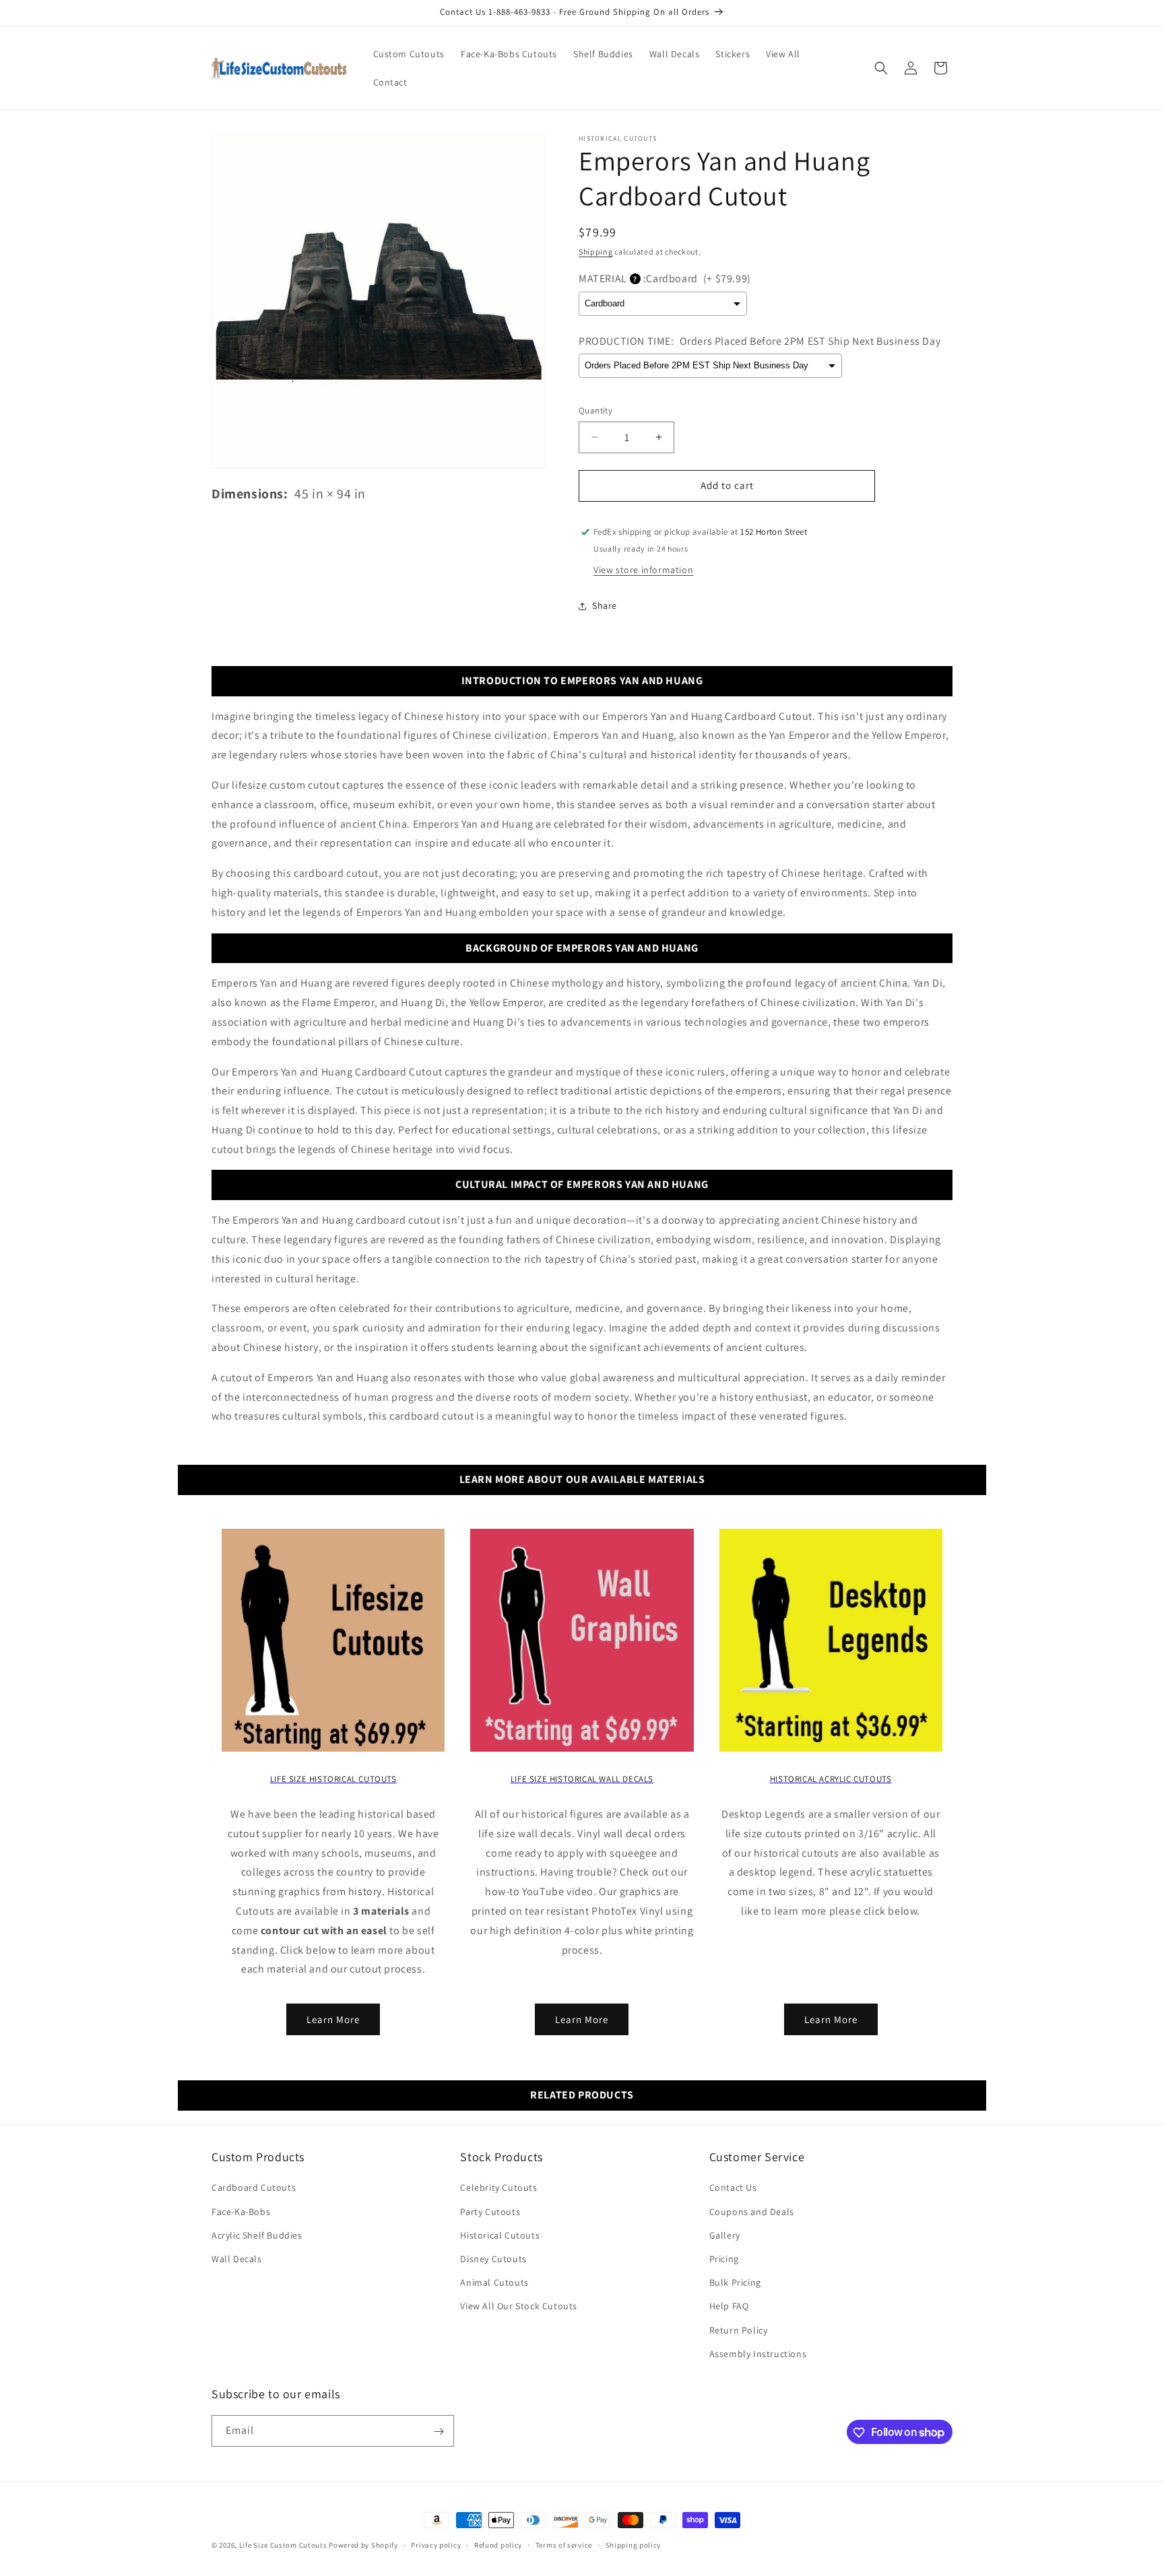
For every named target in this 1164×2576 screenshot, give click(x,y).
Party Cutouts (490, 2212)
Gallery (725, 2235)
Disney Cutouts (493, 2259)
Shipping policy (634, 2544)
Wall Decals (237, 2259)
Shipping (596, 252)
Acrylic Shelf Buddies (257, 2235)
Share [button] (605, 605)
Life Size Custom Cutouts (283, 2545)
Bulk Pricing (735, 2282)
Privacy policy (436, 2544)
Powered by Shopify (363, 2545)
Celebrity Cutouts (498, 2188)
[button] (881, 68)
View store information (643, 570)
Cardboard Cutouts (254, 2188)
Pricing (724, 2259)
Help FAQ (729, 2307)
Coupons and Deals (752, 2212)
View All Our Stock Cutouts (519, 2307)
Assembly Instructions (758, 2354)
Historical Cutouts (500, 2235)
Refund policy (498, 2544)
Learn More (333, 2019)
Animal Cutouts (494, 2282)
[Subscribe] (439, 2432)
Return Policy (739, 2330)
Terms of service (564, 2544)
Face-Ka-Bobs (241, 2212)
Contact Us (733, 2188)
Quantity (595, 410)
